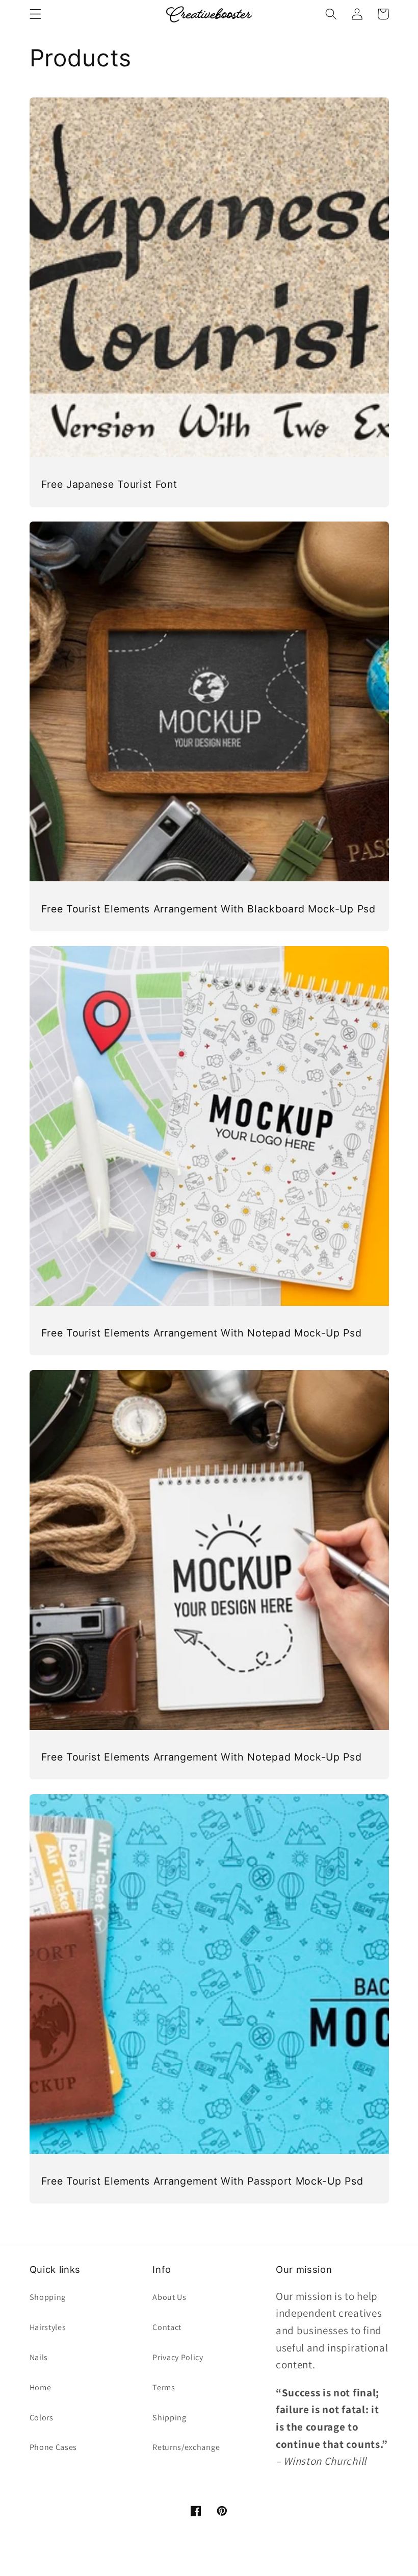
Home (41, 2387)
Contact (167, 2327)
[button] (35, 14)
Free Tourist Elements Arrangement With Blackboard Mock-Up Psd (208, 909)
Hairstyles (48, 2327)
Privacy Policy (178, 2357)
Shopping (48, 2297)
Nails (39, 2357)
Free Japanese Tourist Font (109, 484)
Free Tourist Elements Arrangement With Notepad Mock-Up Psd (202, 1333)
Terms (164, 2387)
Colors (42, 2418)
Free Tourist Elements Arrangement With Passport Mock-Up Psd (202, 2181)
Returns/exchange (186, 2447)
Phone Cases (54, 2447)
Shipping (169, 2418)
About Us (169, 2297)
